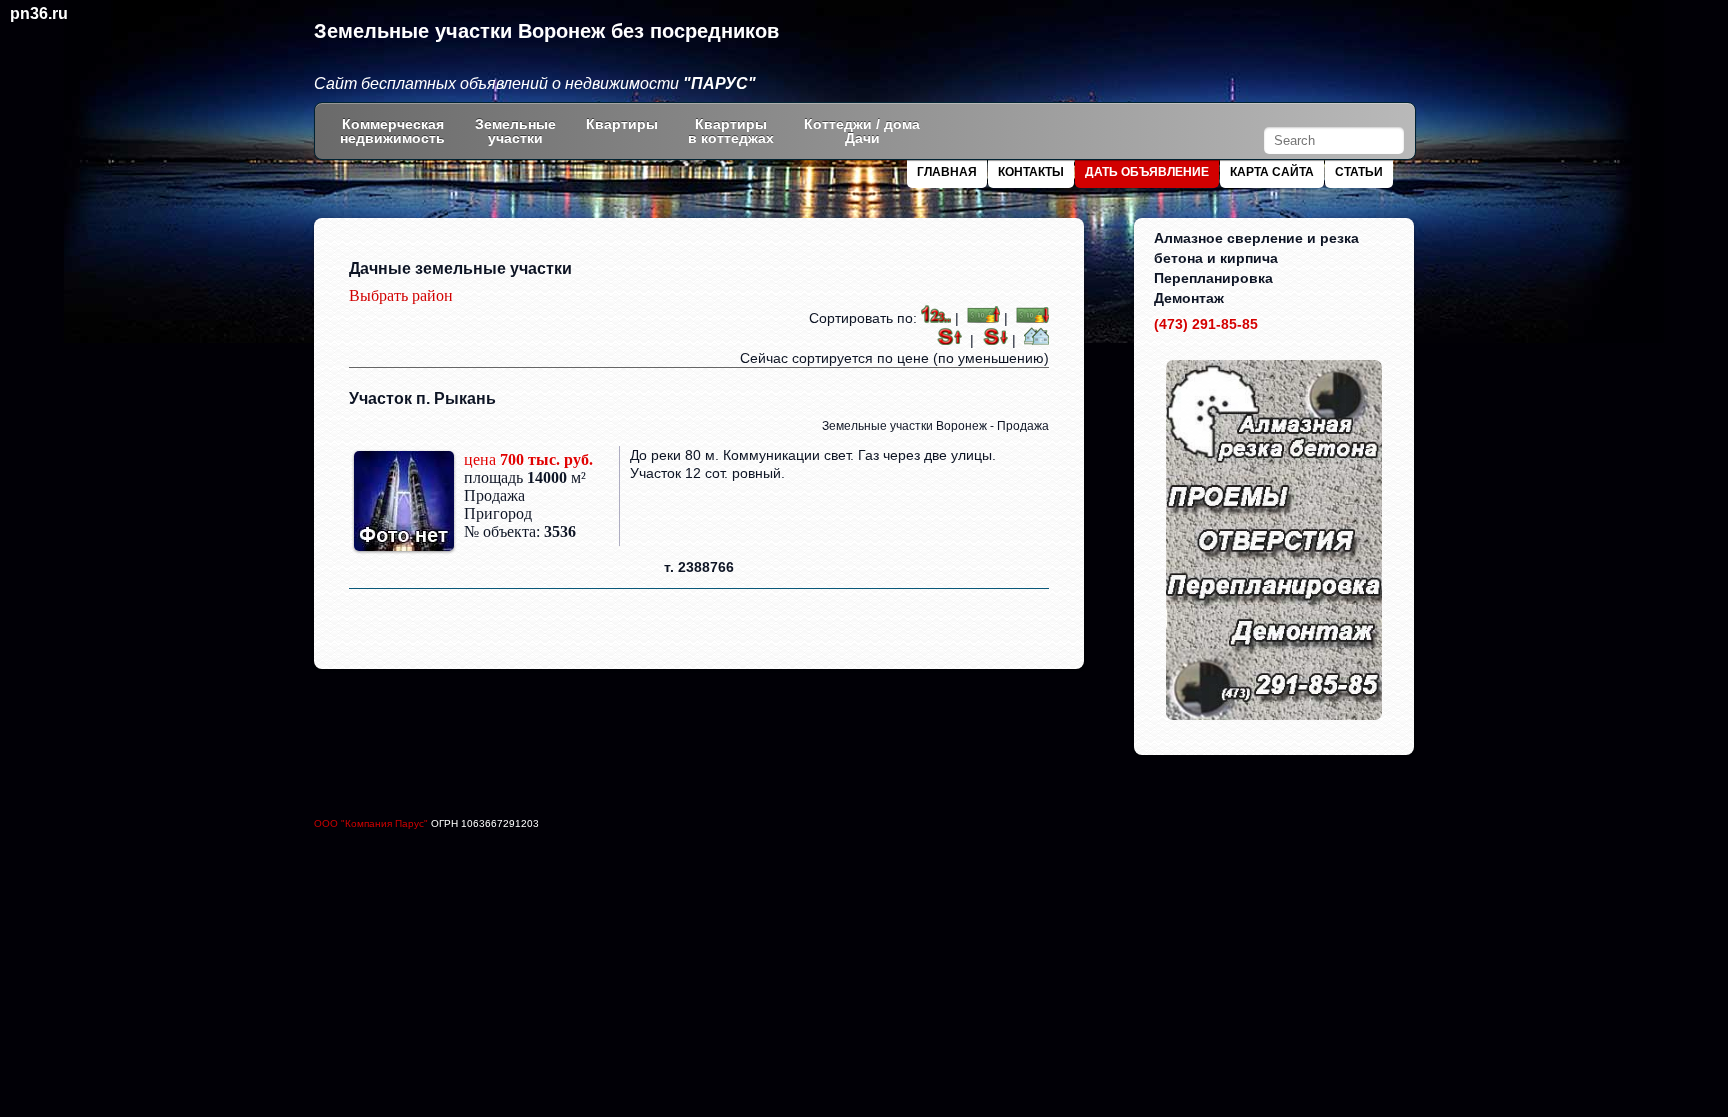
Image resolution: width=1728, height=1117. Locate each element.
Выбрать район (401, 295)
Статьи (1359, 172)
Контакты (1031, 172)
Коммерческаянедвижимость (392, 131)
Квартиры (622, 124)
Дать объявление (1147, 172)
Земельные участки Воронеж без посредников (546, 31)
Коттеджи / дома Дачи (862, 131)
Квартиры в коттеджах (731, 131)
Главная (947, 172)
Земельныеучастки (515, 131)
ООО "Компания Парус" (372, 823)
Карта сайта (1272, 172)
